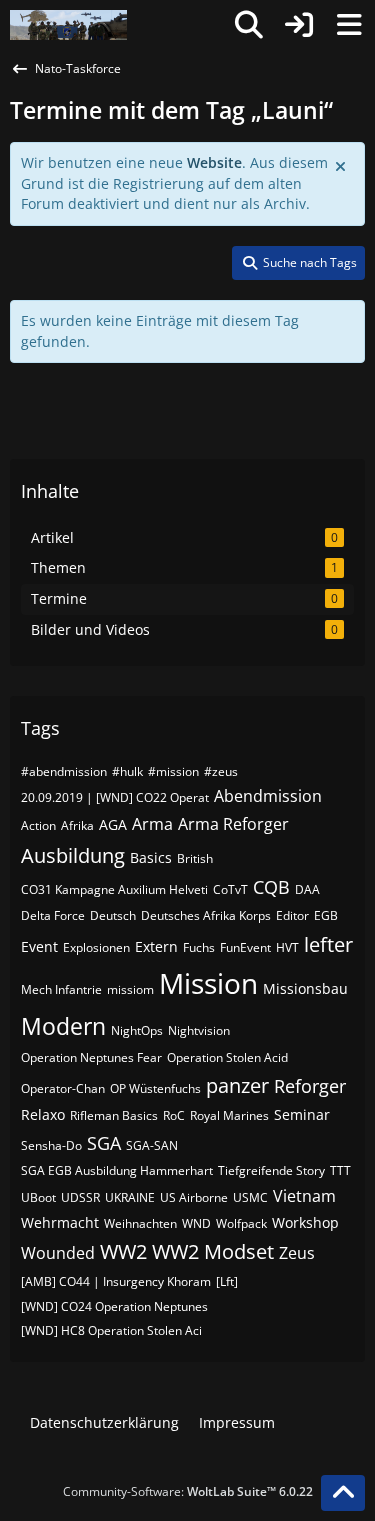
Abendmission (268, 796)
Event (39, 946)
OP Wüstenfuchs (155, 1088)
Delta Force (53, 915)
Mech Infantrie (61, 989)
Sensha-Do (51, 1145)
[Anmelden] (299, 25)
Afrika (77, 825)
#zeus (221, 771)
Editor (292, 915)
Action (38, 825)
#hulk (127, 771)
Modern (63, 1026)
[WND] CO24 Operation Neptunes (114, 1306)
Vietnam (304, 1196)
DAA (307, 889)
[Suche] (249, 25)
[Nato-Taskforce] (68, 25)
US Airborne (194, 1197)
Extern (156, 946)
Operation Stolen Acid (227, 1057)
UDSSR (80, 1197)
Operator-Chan (63, 1088)
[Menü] (349, 25)
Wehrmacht (60, 1222)
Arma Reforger (233, 824)
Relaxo (43, 1114)
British (195, 858)
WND (196, 1223)
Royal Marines (229, 1115)
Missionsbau (305, 988)
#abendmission (64, 771)
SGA (104, 1143)
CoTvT (230, 889)
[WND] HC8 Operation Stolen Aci (111, 1330)
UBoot (38, 1197)
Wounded (58, 1253)
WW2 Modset (213, 1251)
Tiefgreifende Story (271, 1170)
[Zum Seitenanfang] (343, 1493)
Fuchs (199, 947)
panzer (237, 1085)
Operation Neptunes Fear (91, 1057)
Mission (208, 983)
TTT (340, 1170)
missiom (130, 989)
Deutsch (113, 915)
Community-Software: (188, 1491)
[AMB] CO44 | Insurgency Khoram (116, 1281)
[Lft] (227, 1281)
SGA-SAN (152, 1145)
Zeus (297, 1253)
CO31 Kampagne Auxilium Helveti (114, 889)
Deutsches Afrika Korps (206, 915)
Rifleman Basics (114, 1115)
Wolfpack (241, 1223)
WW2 (123, 1251)
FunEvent (245, 947)
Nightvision (199, 1030)
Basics (151, 857)
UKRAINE (130, 1197)
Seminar (302, 1114)
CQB (271, 887)
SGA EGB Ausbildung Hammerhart (117, 1170)
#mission (173, 771)
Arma (152, 824)
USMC (250, 1197)
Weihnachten (140, 1223)
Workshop (305, 1222)
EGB (326, 915)
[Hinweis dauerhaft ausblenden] (342, 165)
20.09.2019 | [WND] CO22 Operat (115, 797)
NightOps (137, 1030)
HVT (287, 947)
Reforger (310, 1086)
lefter (328, 944)
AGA (113, 824)
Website (214, 162)
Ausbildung (73, 855)
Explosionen (96, 947)
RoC (174, 1115)
